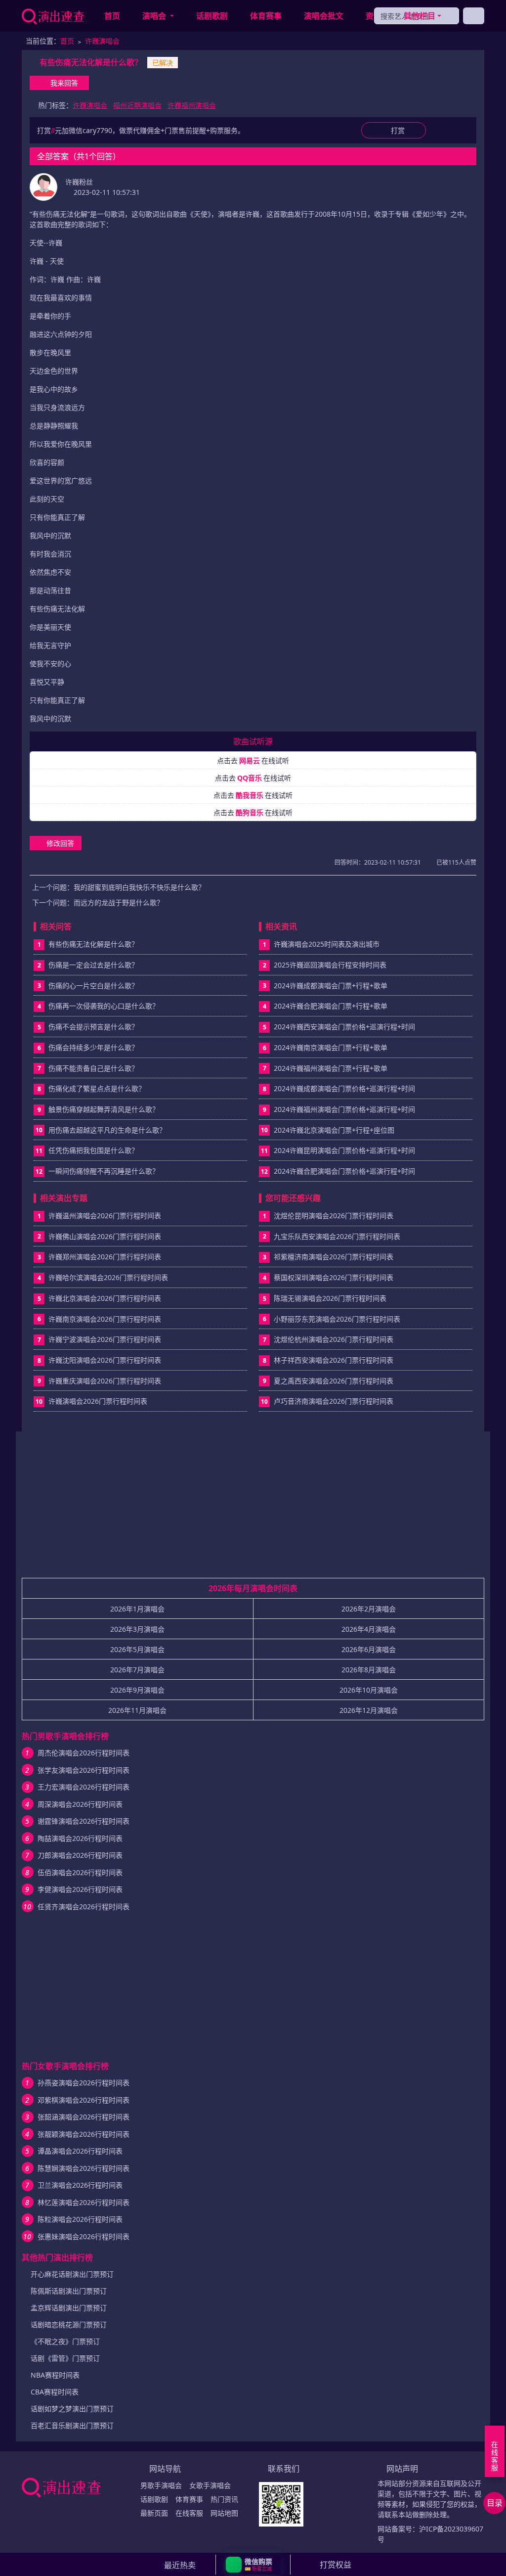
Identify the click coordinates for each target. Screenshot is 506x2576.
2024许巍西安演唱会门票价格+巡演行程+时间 (344, 1027)
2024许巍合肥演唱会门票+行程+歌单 (331, 1006)
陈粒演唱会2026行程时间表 (80, 2219)
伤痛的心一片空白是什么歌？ (93, 986)
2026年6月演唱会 (369, 1649)
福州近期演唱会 (137, 105)
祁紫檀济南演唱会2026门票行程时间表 (334, 1257)
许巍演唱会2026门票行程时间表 (98, 1401)
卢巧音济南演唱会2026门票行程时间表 (334, 1401)
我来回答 (64, 83)
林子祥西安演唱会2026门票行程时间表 (334, 1360)
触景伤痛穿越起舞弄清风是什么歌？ (104, 1109)
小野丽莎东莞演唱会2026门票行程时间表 (337, 1319)
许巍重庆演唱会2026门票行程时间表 (105, 1381)
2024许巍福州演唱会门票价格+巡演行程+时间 (344, 1109)
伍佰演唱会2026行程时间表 (80, 1872)
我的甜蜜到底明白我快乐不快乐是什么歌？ (139, 887)
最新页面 (154, 2513)
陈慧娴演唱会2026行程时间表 (84, 2168)
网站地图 (224, 2513)
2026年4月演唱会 (369, 1629)
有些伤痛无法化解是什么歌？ (93, 944)
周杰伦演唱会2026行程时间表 (84, 1753)
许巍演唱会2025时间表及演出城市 (327, 944)
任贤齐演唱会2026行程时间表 (84, 1907)
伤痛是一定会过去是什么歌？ (93, 965)
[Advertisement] (253, 1509)
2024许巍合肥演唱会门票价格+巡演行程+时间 (344, 1171)
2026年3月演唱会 (137, 1629)
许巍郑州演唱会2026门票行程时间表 (105, 1257)
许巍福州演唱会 (192, 105)
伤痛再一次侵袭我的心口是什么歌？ (104, 1006)
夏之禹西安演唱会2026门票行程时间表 (334, 1381)
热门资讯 (224, 2499)
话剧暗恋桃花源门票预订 (69, 2324)
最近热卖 (180, 2565)
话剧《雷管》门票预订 (65, 2358)
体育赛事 (266, 16)
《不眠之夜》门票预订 (65, 2341)
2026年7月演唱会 (137, 1670)
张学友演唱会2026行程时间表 (84, 1770)
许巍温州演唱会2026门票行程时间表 (105, 1216)
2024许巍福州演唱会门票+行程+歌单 (331, 1068)
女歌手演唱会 (210, 2485)
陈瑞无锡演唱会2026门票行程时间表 (330, 1298)
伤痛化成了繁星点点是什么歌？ (97, 1088)
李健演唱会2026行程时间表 (80, 1889)
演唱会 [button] (155, 16)
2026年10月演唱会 (369, 1690)
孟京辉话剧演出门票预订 (69, 2308)
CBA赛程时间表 (55, 2392)
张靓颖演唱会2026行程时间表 (84, 2134)
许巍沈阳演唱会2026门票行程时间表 (105, 1360)
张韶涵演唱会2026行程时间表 (84, 2117)
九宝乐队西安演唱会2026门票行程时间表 (337, 1236)
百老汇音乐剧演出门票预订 (72, 2425)
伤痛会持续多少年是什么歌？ (93, 1047)
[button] (253, 2565)
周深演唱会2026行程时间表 (80, 1804)
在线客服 (189, 2513)
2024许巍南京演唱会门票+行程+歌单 (331, 1047)
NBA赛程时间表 (55, 2375)
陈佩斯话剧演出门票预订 (69, 2291)
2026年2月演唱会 (369, 1609)
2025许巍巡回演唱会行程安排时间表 (330, 965)
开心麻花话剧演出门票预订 (72, 2274)
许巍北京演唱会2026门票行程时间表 (105, 1298)
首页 (112, 16)
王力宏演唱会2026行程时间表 (84, 1787)
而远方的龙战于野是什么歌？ (119, 902)
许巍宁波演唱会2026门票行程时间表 (105, 1339)
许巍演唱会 (102, 41)
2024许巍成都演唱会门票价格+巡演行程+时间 (344, 1088)
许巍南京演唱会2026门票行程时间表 (105, 1319)
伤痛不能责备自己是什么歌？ (93, 1068)
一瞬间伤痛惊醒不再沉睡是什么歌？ (104, 1171)
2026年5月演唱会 (137, 1649)
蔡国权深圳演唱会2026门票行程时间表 (334, 1277)
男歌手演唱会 (161, 2485)
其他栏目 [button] (420, 16)
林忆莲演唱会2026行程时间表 (84, 2202)
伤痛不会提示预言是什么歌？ (93, 1027)
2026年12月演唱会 (369, 1710)
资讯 (374, 16)
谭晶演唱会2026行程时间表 (80, 2151)
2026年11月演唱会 (137, 1710)
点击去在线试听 (253, 760)
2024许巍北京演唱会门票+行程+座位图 (334, 1130)
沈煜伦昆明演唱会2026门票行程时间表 (334, 1216)
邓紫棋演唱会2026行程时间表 (84, 2100)
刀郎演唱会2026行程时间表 (80, 1855)
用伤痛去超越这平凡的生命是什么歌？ (107, 1130)
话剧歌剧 (212, 16)
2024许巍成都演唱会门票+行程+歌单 (331, 986)
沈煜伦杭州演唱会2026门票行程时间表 (334, 1339)
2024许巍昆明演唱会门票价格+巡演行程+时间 (344, 1150)
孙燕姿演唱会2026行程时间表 (84, 2083)
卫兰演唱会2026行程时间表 (80, 2185)
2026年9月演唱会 (137, 1690)
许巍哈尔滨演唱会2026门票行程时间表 (108, 1277)
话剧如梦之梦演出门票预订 (72, 2409)
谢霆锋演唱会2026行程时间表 (84, 1821)
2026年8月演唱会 (369, 1670)
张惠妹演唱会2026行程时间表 (84, 2236)
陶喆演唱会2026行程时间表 (80, 1838)
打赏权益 (336, 2565)
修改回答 (60, 843)
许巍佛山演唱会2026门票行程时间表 (105, 1236)
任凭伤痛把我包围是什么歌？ (93, 1150)
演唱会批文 (324, 16)
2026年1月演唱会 (137, 1609)
